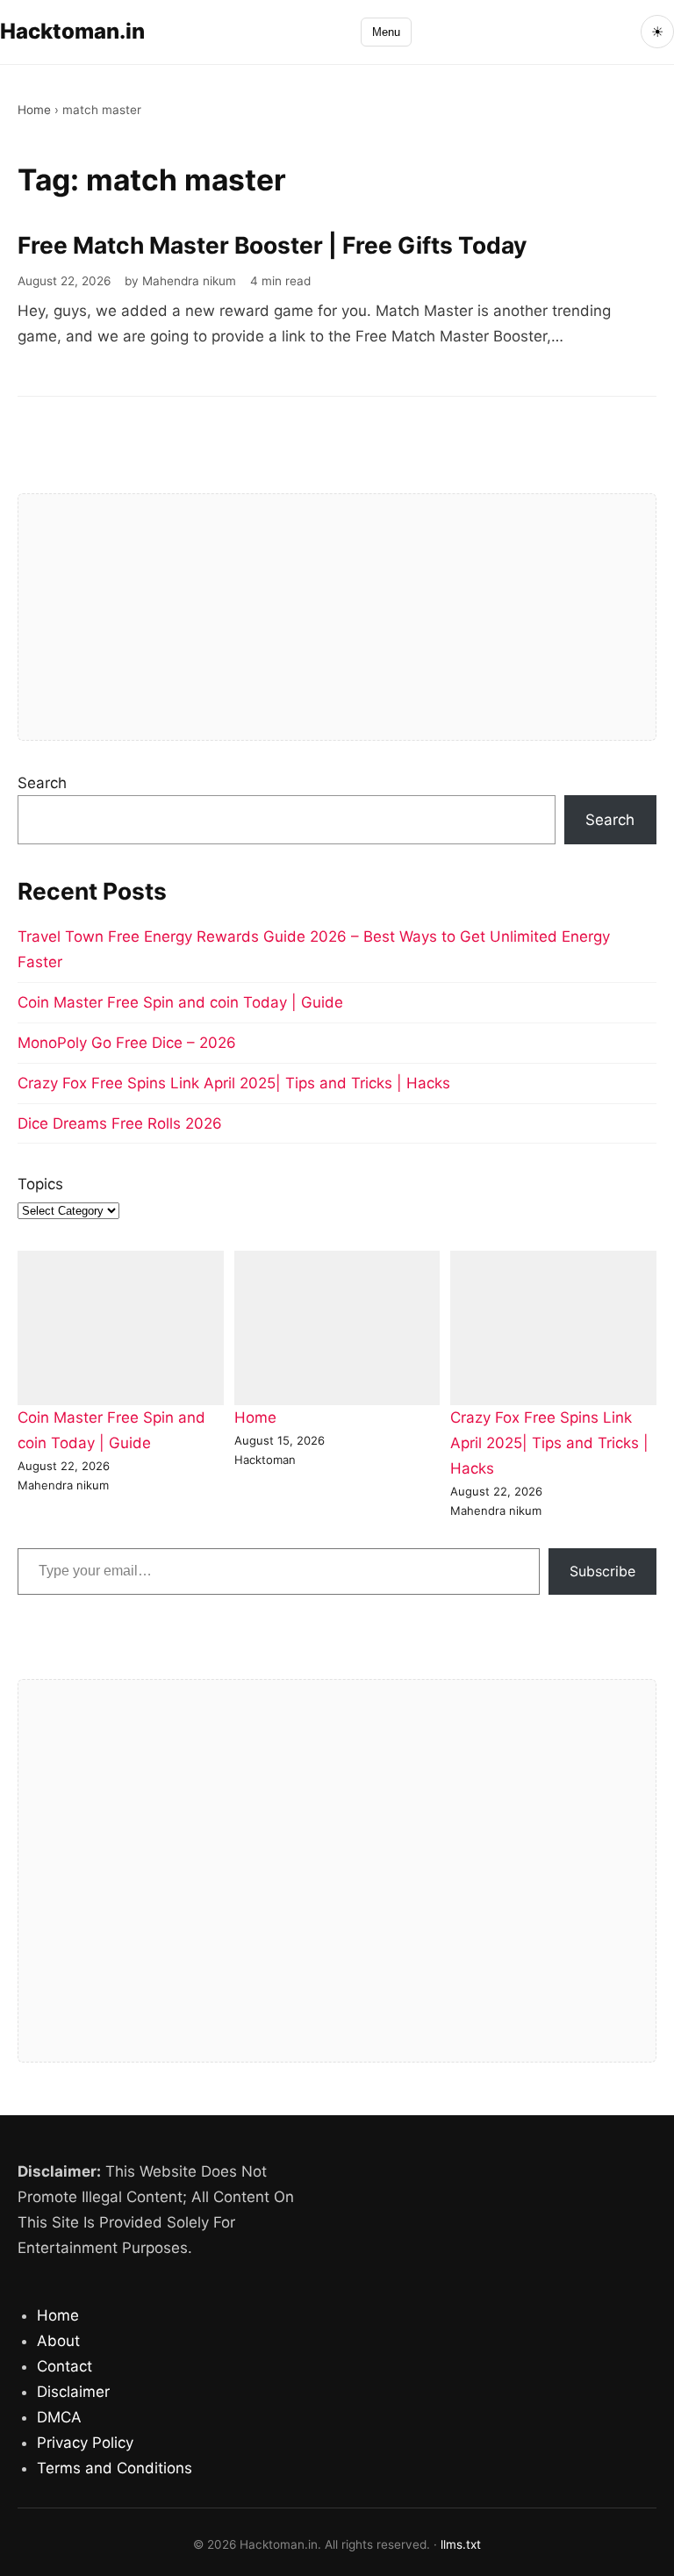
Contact (65, 2366)
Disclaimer (73, 2392)
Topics (40, 1184)
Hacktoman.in (72, 31)
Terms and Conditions (115, 2468)
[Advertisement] (337, 617)
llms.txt (461, 2544)
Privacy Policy (85, 2443)
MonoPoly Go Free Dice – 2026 (127, 1043)
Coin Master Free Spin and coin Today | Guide (180, 1002)
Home (34, 110)
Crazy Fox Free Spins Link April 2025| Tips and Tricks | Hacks (234, 1083)
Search (42, 783)
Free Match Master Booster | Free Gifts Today (272, 245)
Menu (386, 32)
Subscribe (602, 1571)
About (58, 2341)
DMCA (59, 2417)
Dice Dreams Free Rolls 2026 (120, 1123)
